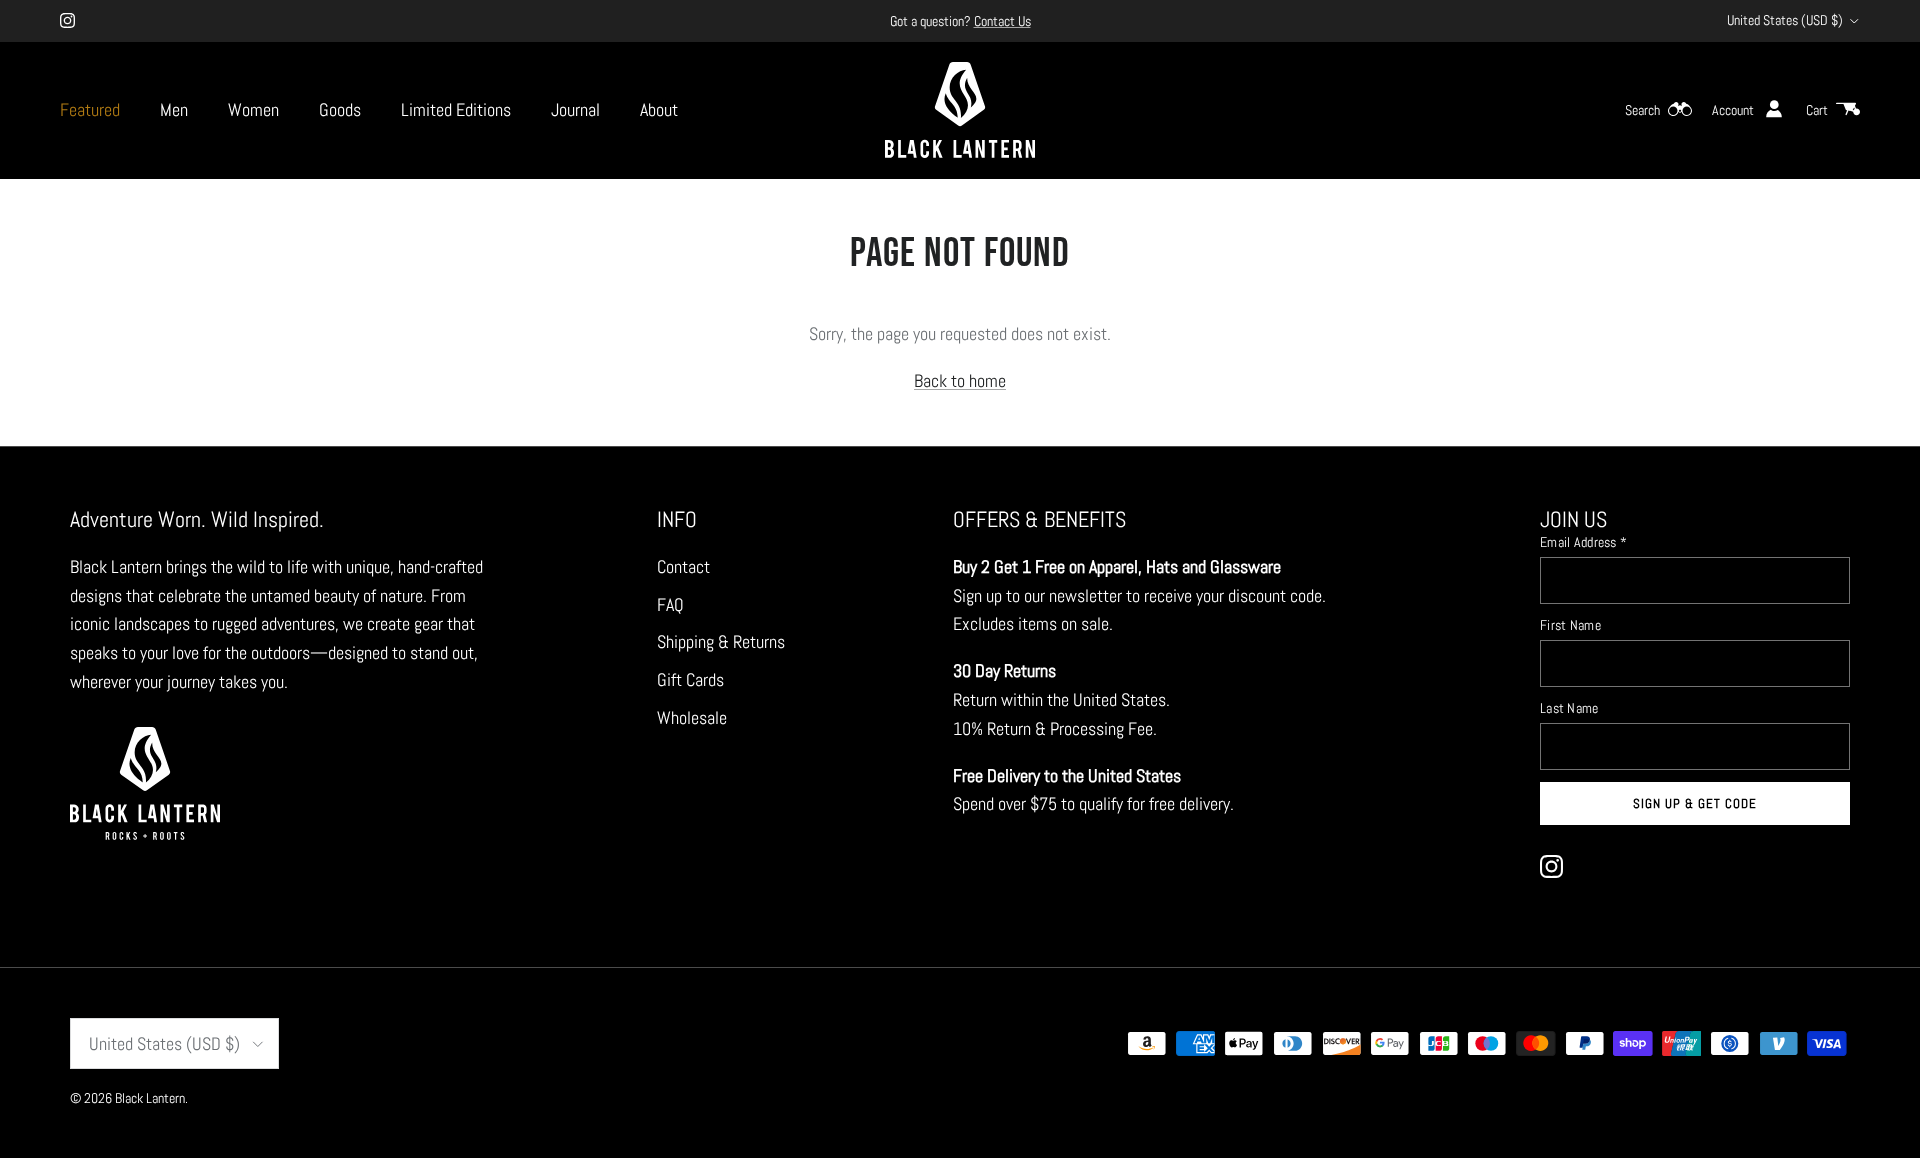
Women (253, 109)
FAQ (670, 604)
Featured (90, 109)
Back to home (960, 380)
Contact (683, 566)
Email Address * (1583, 542)
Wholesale (692, 717)
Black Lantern (150, 1098)
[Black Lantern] (960, 110)
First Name (1570, 625)
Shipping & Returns (721, 641)
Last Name (1569, 708)
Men (174, 109)
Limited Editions (456, 109)
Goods (340, 109)
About (659, 109)
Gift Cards (690, 679)
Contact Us (1002, 21)
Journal (575, 109)
